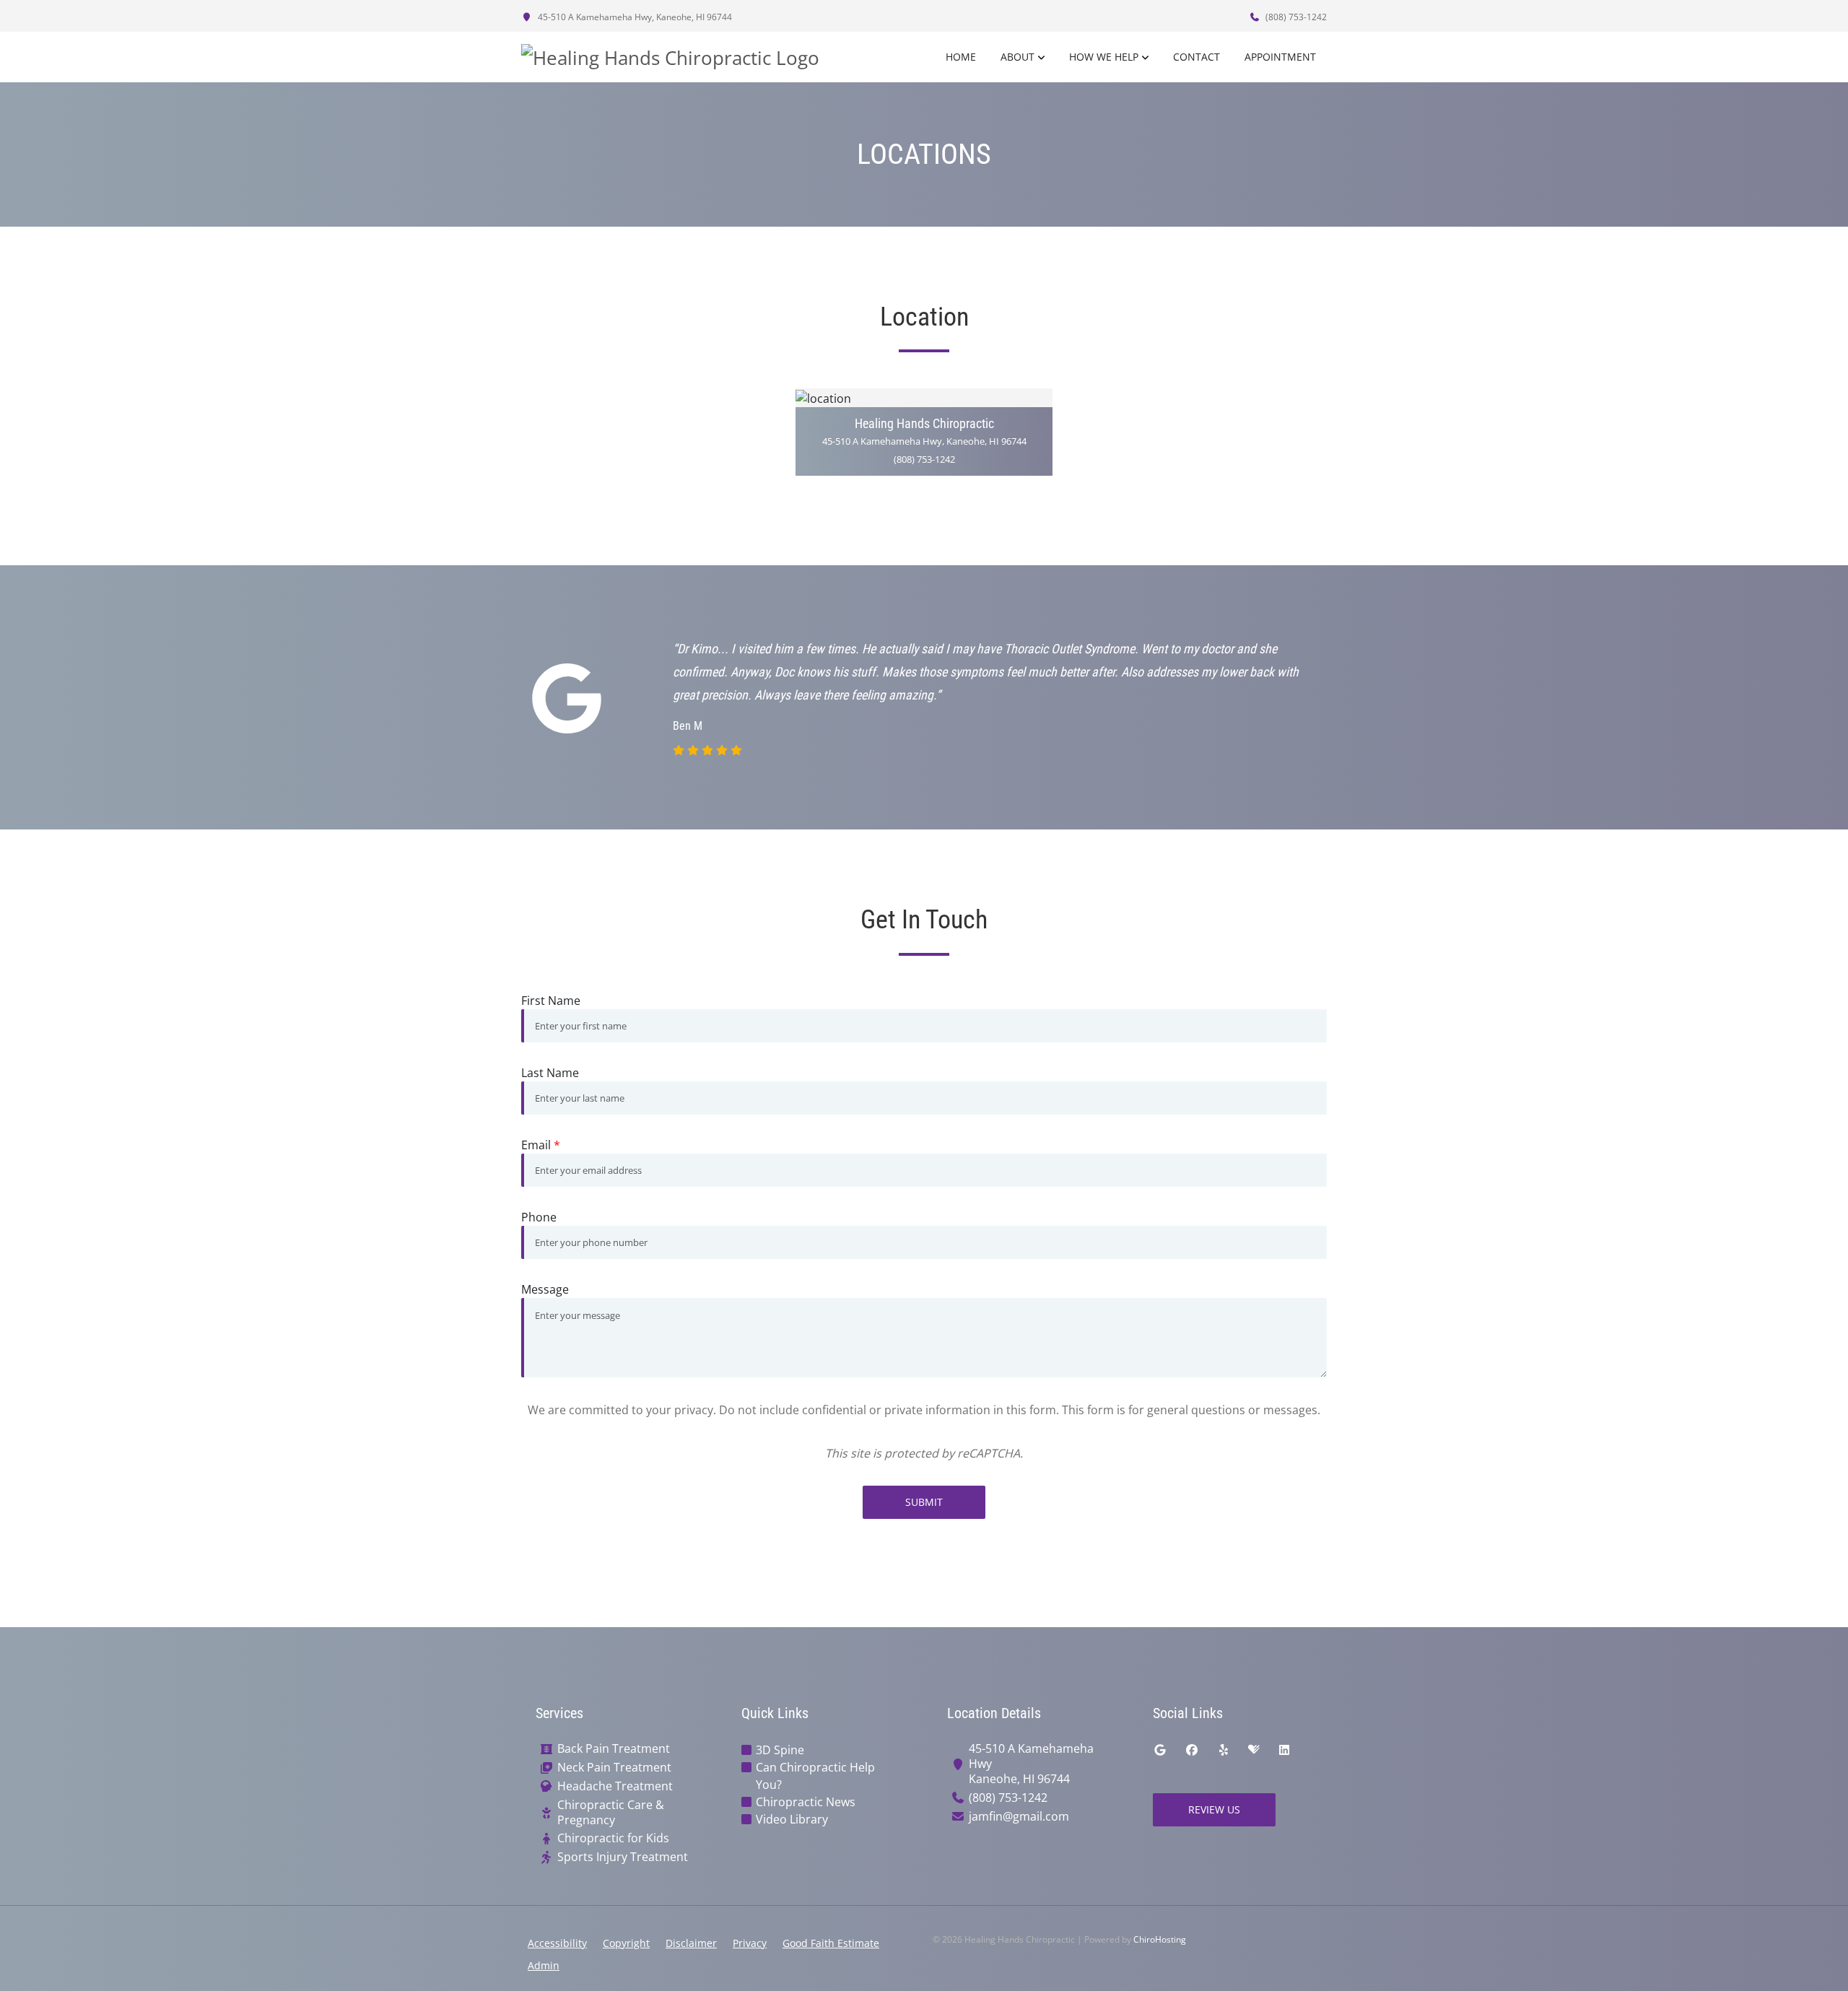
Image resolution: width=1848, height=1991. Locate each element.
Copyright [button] (626, 1943)
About (1017, 57)
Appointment (1280, 57)
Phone (539, 1217)
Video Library (792, 1819)
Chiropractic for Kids (613, 1838)
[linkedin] (1284, 1750)
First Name (551, 1001)
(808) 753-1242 (1295, 17)
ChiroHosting (1160, 1939)
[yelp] (1224, 1750)
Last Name (550, 1073)
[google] (1160, 1750)
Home (961, 57)
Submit (924, 1502)
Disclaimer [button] (691, 1943)
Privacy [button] (750, 1943)
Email (541, 1145)
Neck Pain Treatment (614, 1768)
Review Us (1214, 1809)
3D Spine (780, 1750)
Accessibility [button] (557, 1943)
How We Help (1104, 57)
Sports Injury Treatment (623, 1857)
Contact (1197, 57)
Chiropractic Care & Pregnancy (611, 1813)
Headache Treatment (615, 1786)
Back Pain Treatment (614, 1749)
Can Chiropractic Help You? (815, 1776)
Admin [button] (544, 1965)
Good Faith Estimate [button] (831, 1943)
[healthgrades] (1254, 1750)
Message (545, 1289)
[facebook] (1192, 1750)
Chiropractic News (806, 1802)
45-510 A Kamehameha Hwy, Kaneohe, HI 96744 (634, 17)
